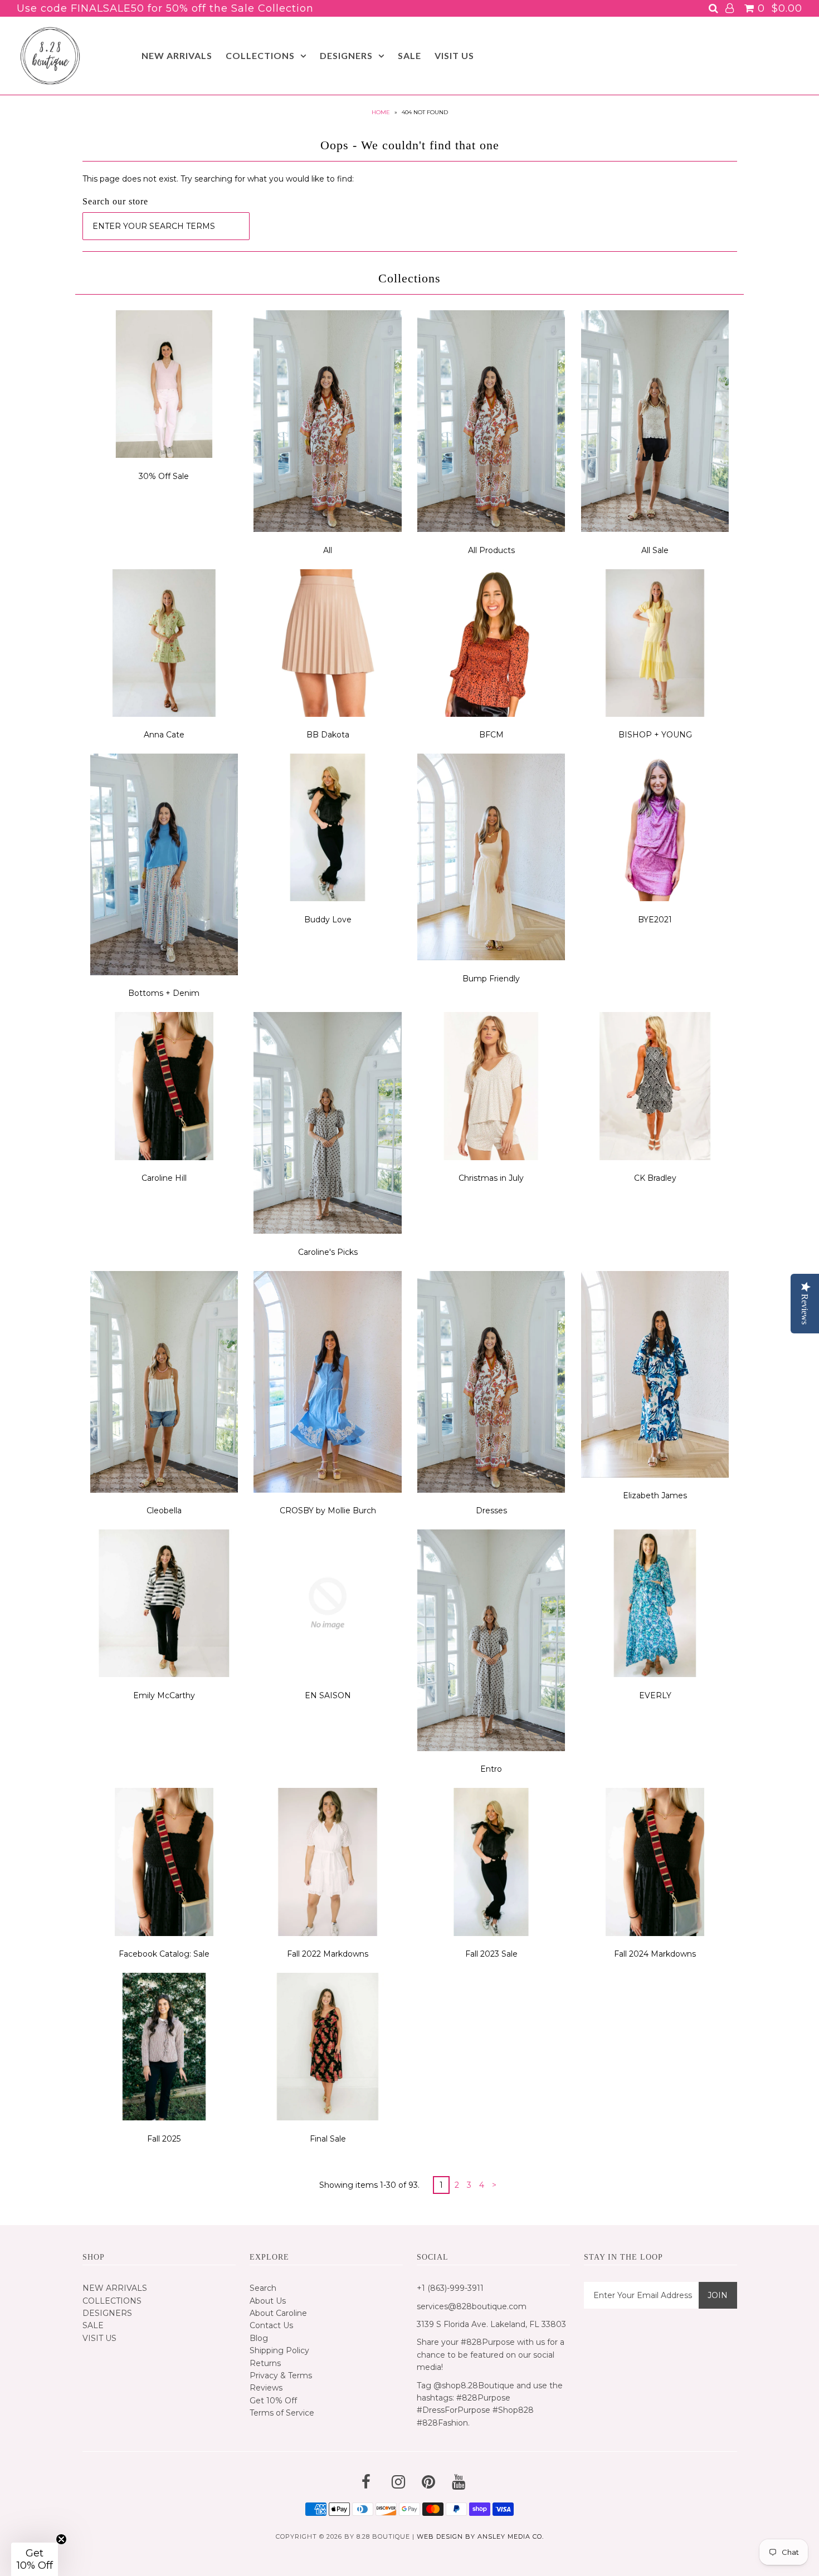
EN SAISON (328, 1695)
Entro (491, 1769)
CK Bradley (655, 1178)
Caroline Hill (164, 1178)
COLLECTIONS (260, 55)
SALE (409, 55)
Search (263, 2288)
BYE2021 (655, 920)
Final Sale (328, 2139)
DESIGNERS (346, 55)
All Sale (655, 550)
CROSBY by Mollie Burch (328, 1511)
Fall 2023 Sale (491, 1954)
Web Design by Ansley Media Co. (480, 2536)
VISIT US (454, 55)
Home (381, 112)
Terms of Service (282, 2413)
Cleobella (164, 1511)
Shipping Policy (279, 2350)
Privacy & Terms (281, 2375)
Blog (259, 2338)
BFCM (491, 735)
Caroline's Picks (328, 1252)
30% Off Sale (164, 476)
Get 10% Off (273, 2401)
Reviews (266, 2388)
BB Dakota (328, 735)
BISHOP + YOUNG (655, 735)
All (328, 550)
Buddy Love (328, 920)
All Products (491, 550)
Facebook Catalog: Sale (164, 1954)
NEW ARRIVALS (177, 55)
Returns (265, 2363)
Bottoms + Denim (164, 993)
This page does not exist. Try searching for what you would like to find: (218, 179)
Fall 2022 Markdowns (328, 1954)
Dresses (491, 1511)
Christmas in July (491, 1178)
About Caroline (278, 2313)
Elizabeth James (655, 1495)
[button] (35, 2559)
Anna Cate (164, 735)
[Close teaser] (61, 2539)
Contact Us (271, 2325)
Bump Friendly (491, 979)
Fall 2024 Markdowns (655, 1954)
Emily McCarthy (164, 1695)
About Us (268, 2301)
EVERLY (655, 1695)
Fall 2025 (164, 2139)
